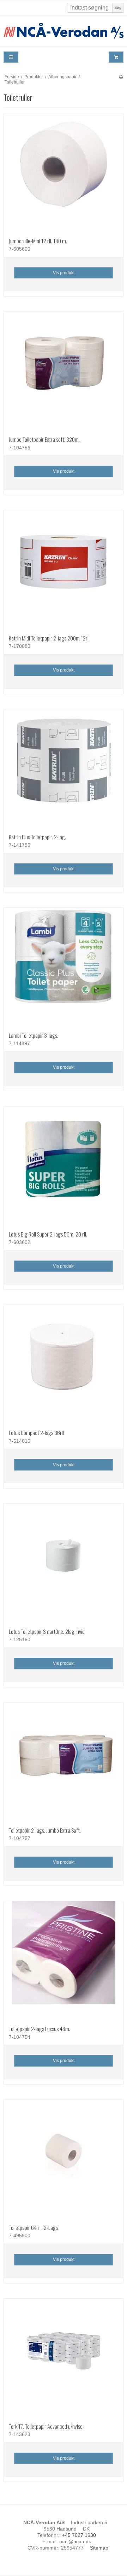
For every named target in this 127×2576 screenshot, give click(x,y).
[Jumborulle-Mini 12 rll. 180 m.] (64, 173)
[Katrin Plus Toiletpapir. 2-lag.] (64, 769)
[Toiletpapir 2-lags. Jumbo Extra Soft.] (64, 1762)
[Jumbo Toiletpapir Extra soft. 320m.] (64, 371)
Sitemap (99, 2548)
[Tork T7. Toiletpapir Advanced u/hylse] (64, 2358)
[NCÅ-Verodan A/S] (64, 31)
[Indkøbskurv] (116, 57)
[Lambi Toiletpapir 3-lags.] (64, 967)
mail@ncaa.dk (75, 2541)
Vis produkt (64, 273)
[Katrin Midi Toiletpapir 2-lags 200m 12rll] (64, 570)
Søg (118, 7)
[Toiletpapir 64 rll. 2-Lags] (64, 2159)
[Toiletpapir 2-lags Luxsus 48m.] (64, 1961)
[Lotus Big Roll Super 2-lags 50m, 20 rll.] (64, 1166)
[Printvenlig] (121, 77)
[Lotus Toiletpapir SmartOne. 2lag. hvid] (64, 1563)
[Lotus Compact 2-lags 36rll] (64, 1364)
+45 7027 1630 (79, 2535)
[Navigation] (11, 57)
